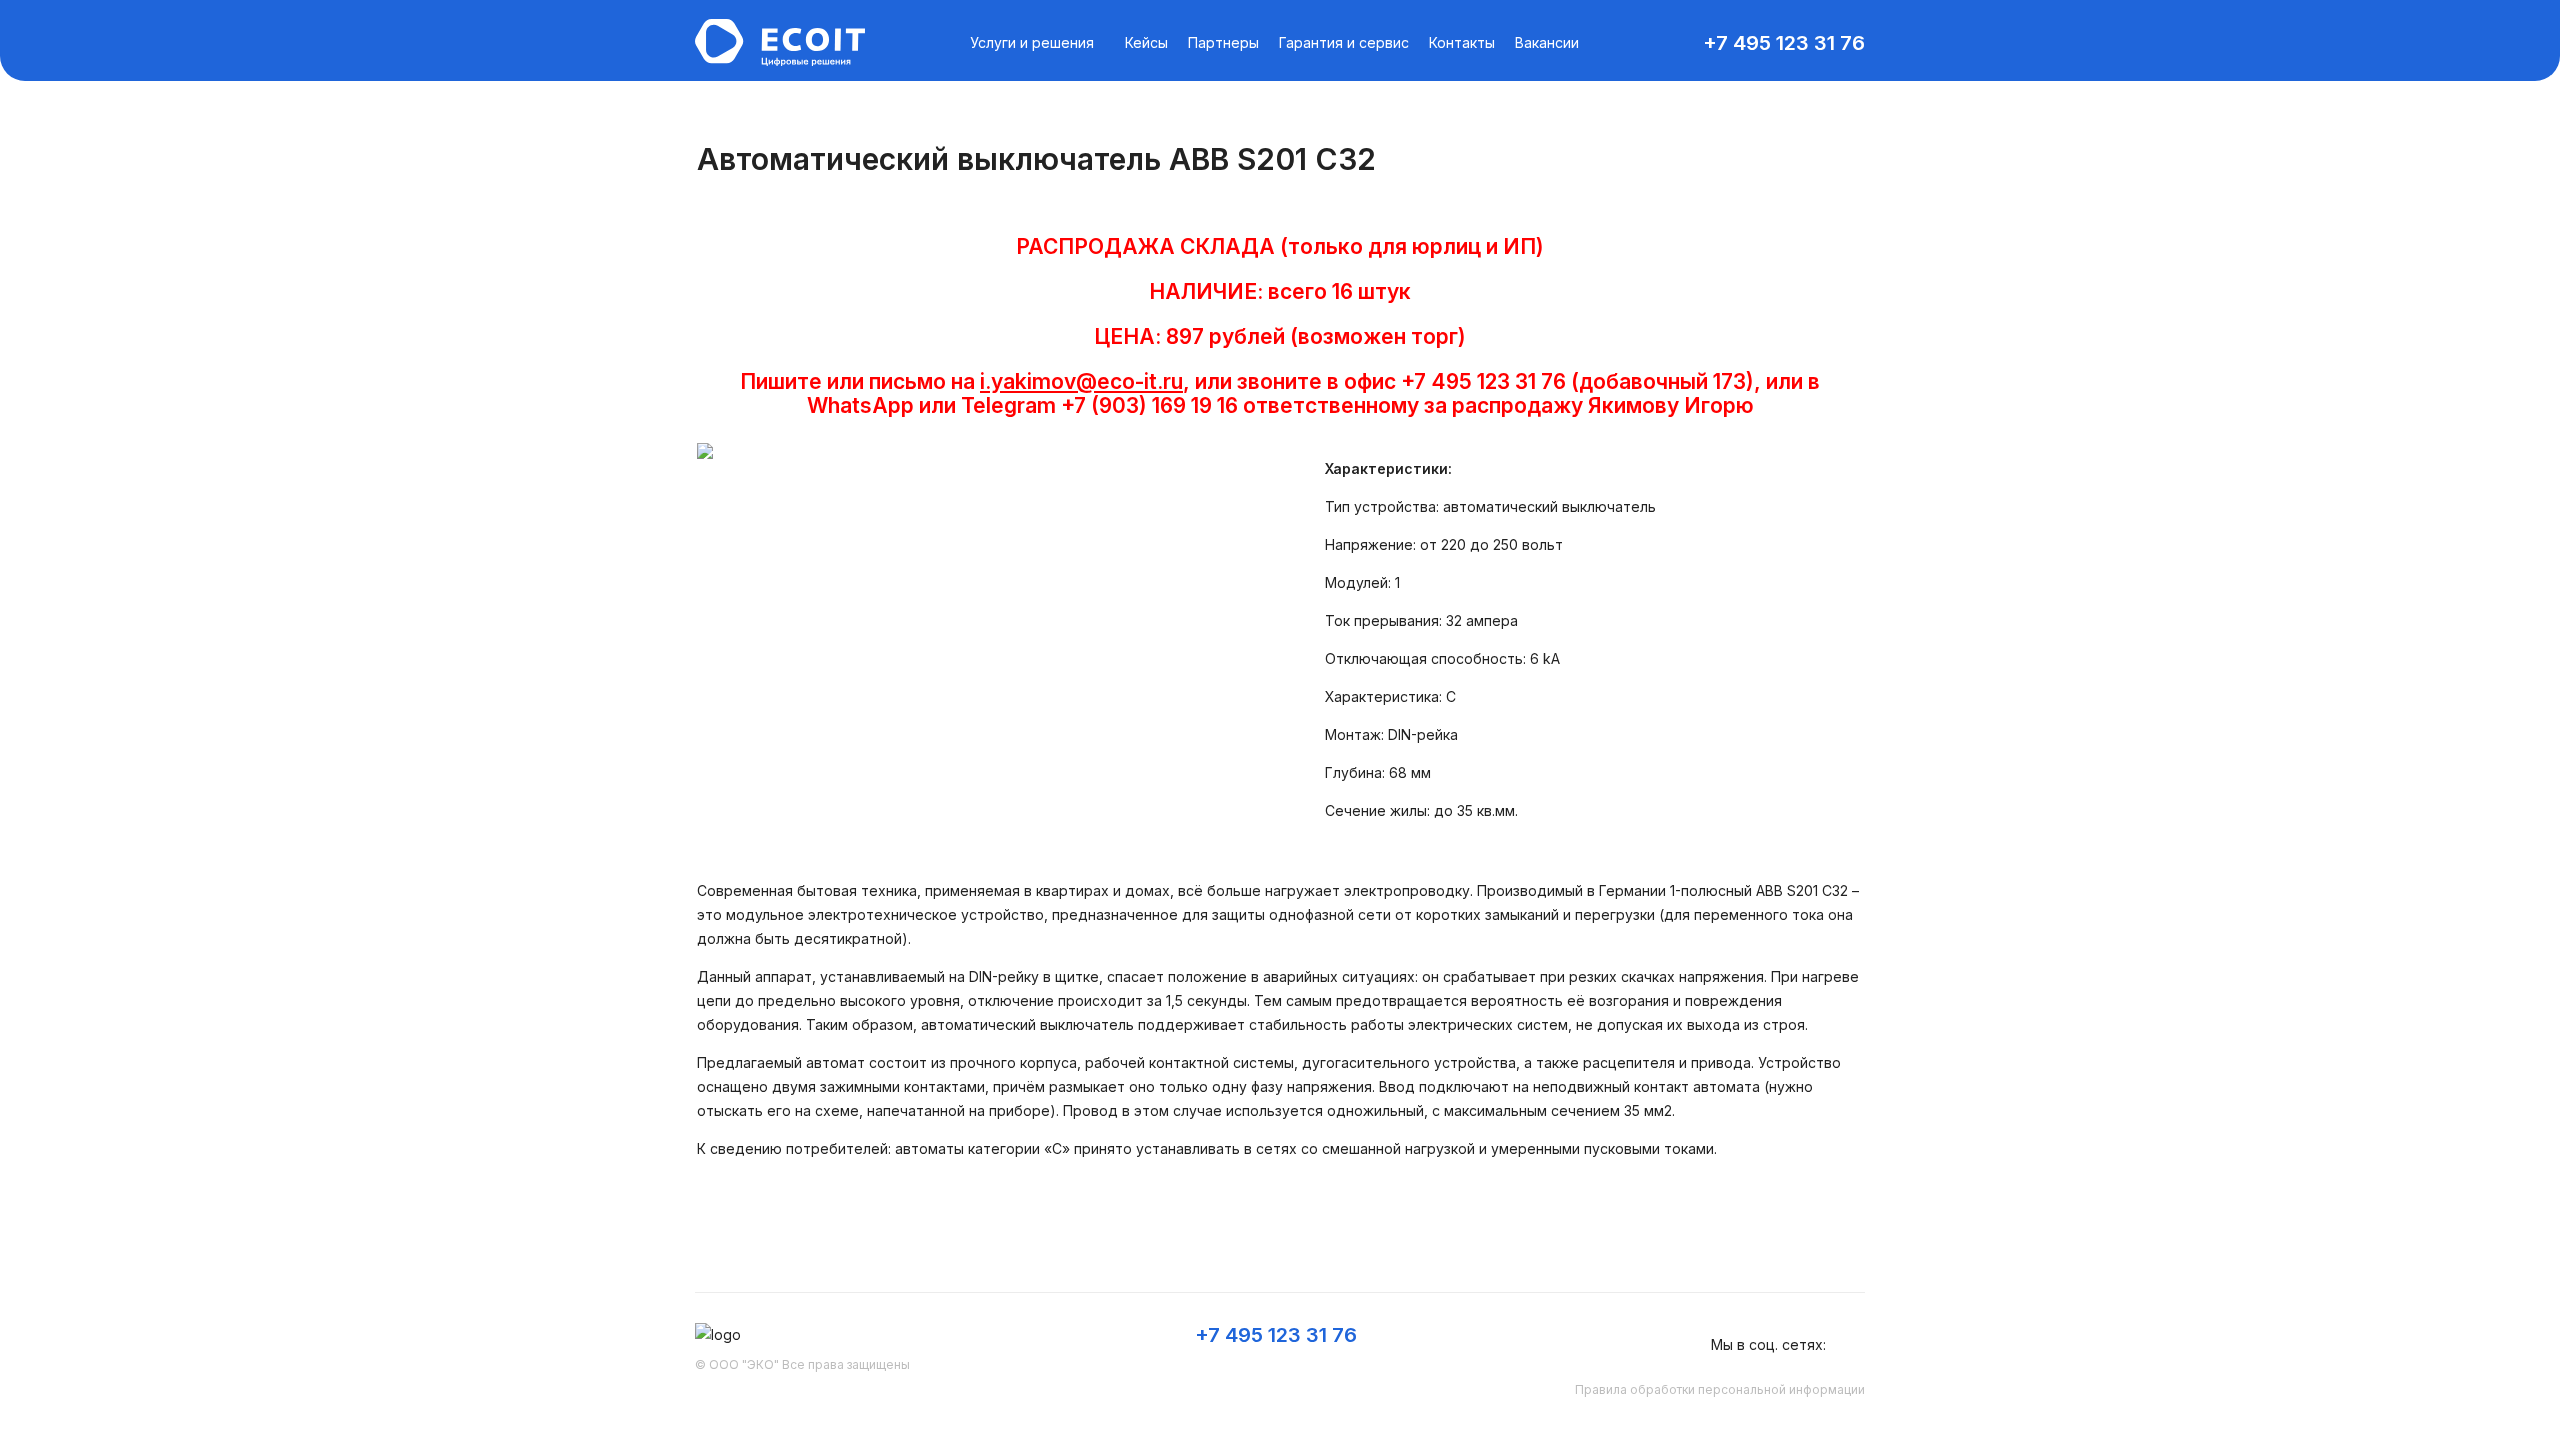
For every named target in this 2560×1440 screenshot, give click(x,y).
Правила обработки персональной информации (1720, 1389)
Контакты (1462, 42)
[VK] (1853, 1345)
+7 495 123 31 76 (1784, 43)
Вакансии (1547, 42)
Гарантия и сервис (1344, 42)
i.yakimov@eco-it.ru (1081, 381)
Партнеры (1223, 42)
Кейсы (1146, 42)
